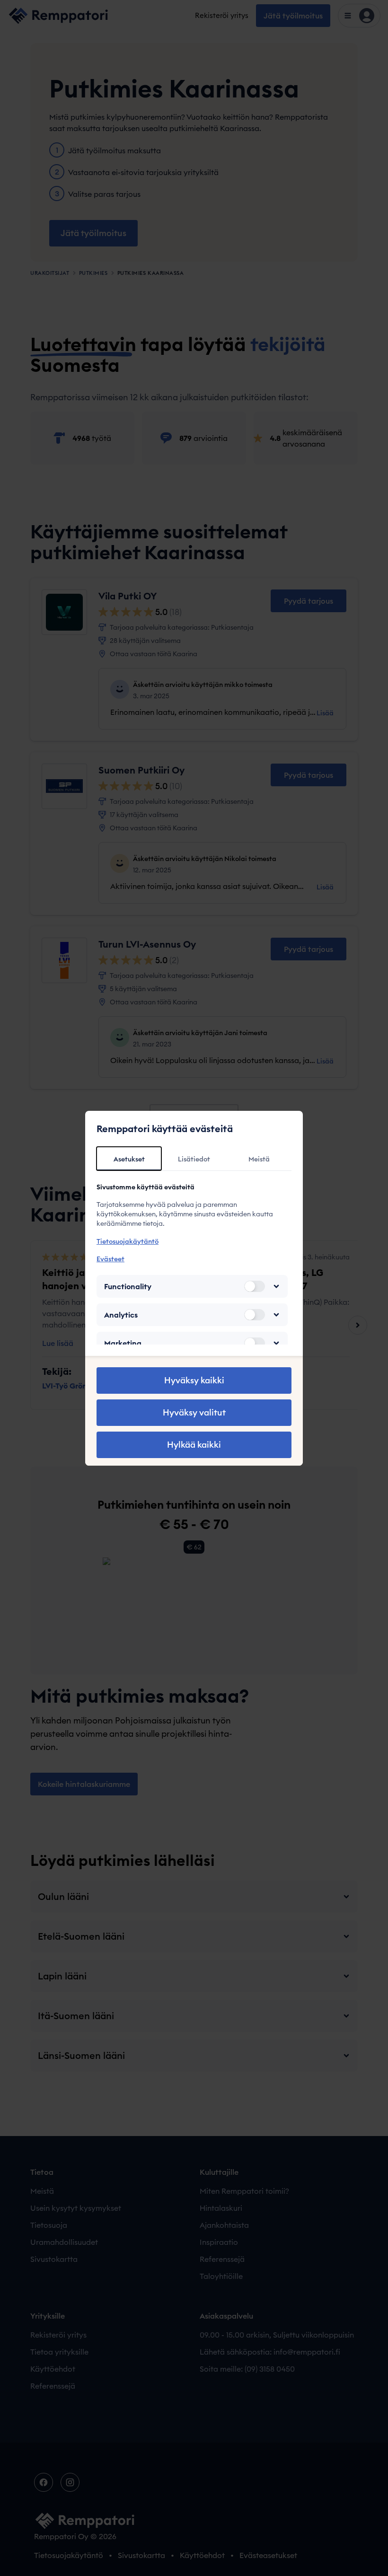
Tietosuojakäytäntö (128, 1241)
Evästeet (110, 1259)
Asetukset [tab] (129, 1159)
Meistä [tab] (259, 1159)
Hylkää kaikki (194, 1445)
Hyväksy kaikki (194, 1380)
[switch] (255, 1286)
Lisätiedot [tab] (194, 1159)
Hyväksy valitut (194, 1412)
